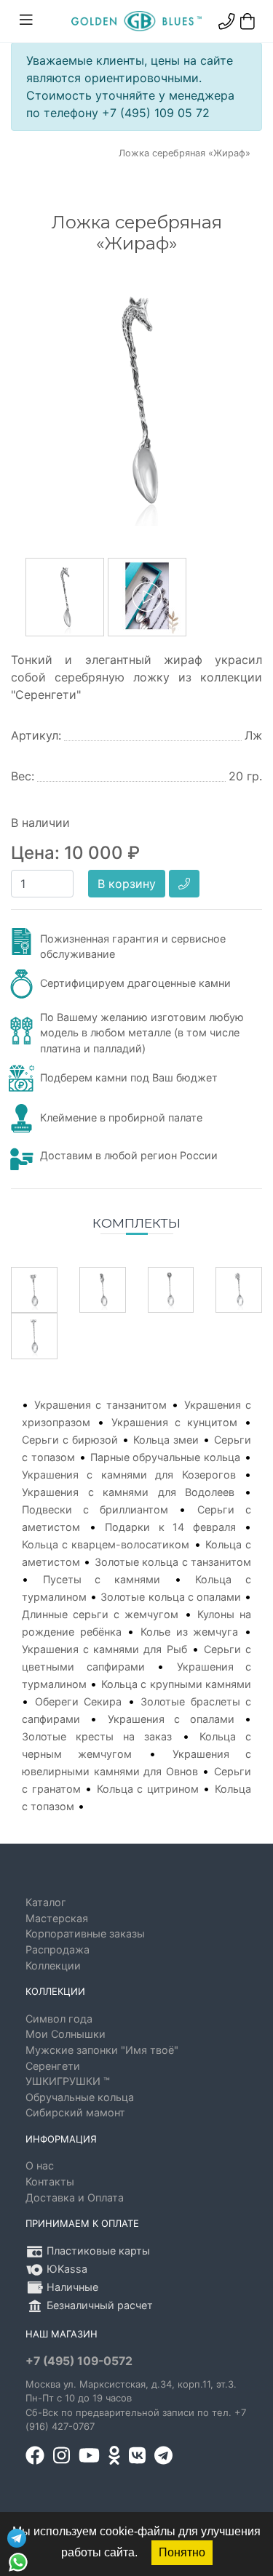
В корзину (127, 884)
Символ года (59, 2019)
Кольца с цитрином (148, 1789)
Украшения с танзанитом (100, 1405)
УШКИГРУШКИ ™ (68, 2081)
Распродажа (58, 1949)
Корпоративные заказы (85, 1933)
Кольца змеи (166, 1440)
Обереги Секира (79, 1701)
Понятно (182, 2552)
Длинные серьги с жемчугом (100, 1614)
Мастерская (57, 1918)
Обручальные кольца (80, 2097)
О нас (40, 2165)
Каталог (46, 1902)
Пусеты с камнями (102, 1579)
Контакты (50, 2181)
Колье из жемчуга (189, 1632)
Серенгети (53, 2066)
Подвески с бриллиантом (95, 1509)
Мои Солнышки (66, 2034)
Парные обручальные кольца (166, 1457)
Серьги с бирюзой (70, 1440)
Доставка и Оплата (75, 2197)
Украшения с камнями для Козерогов (129, 1475)
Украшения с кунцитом (174, 1422)
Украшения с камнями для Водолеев (128, 1492)
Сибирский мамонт (75, 2112)
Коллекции (53, 1965)
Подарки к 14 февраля (170, 1527)
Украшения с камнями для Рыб (104, 1649)
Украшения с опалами (171, 1719)
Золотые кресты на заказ (97, 1736)
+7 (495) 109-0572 (79, 2361)
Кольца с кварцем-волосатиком (106, 1544)
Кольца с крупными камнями (176, 1684)
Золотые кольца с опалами (171, 1597)
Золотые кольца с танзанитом (173, 1562)
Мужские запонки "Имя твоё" (102, 2050)
